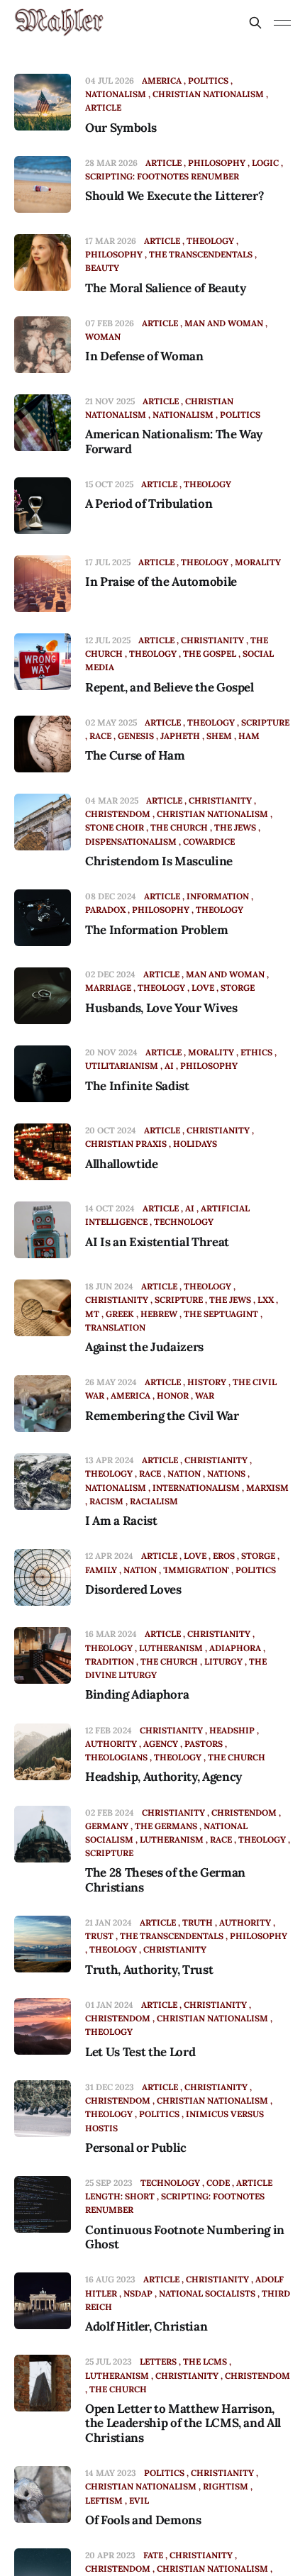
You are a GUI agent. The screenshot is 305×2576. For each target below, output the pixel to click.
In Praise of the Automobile (161, 582)
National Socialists (207, 2293)
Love (203, 988)
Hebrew (159, 1314)
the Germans (166, 1826)
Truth (198, 1922)
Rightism (226, 2486)
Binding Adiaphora (137, 1694)
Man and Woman (224, 323)
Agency (161, 1744)
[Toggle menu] (282, 23)
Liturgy (223, 1661)
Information (218, 896)
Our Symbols (121, 128)
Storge (238, 988)
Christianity (212, 640)
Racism (106, 1501)
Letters (158, 2361)
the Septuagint (221, 1314)
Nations (226, 1473)
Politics (208, 80)
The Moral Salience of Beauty (165, 288)
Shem (219, 736)
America (162, 80)
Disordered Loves (133, 1589)
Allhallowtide (122, 1164)
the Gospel (210, 654)
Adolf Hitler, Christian (146, 2326)
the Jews (235, 827)
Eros (224, 1556)
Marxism (267, 1488)
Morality (258, 562)
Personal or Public (136, 2148)
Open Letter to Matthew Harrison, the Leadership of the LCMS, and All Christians (183, 2423)
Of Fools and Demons (143, 2520)
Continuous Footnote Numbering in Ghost (185, 2237)
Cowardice (209, 842)
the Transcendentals (201, 254)
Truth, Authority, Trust (149, 1970)
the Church (179, 827)
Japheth (180, 736)
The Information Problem (156, 930)
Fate (153, 2555)
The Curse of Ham (135, 755)
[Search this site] (255, 23)
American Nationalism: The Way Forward (174, 441)
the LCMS (205, 2361)
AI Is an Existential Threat (157, 1242)
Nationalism (183, 415)
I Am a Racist (121, 1521)
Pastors (204, 1744)
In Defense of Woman (144, 356)
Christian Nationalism (208, 94)
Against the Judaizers (144, 1347)
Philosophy (217, 163)
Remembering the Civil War (162, 1416)
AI (169, 1066)
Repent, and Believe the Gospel (170, 687)
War (205, 1395)
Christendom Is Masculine (159, 861)
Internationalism (196, 1488)
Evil (139, 2500)
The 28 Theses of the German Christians (165, 1880)
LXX (266, 1300)
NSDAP (138, 2293)
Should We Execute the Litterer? (174, 196)
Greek (120, 1314)
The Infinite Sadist (137, 1086)
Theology (210, 241)
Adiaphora (235, 1648)
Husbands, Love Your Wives (161, 1008)
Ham (249, 736)
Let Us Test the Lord (140, 2052)
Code (218, 2183)
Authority (245, 1922)
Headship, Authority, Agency (163, 1777)
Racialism (154, 1501)
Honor (173, 1395)
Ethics (256, 1052)
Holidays (195, 1144)
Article (163, 163)
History (207, 1382)
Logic (265, 163)
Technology (184, 1222)
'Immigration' (196, 1570)
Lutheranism (171, 1648)
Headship (232, 1730)
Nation (184, 1473)
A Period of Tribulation (149, 504)
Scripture (265, 722)
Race (100, 736)
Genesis (136, 736)
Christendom (244, 1812)
